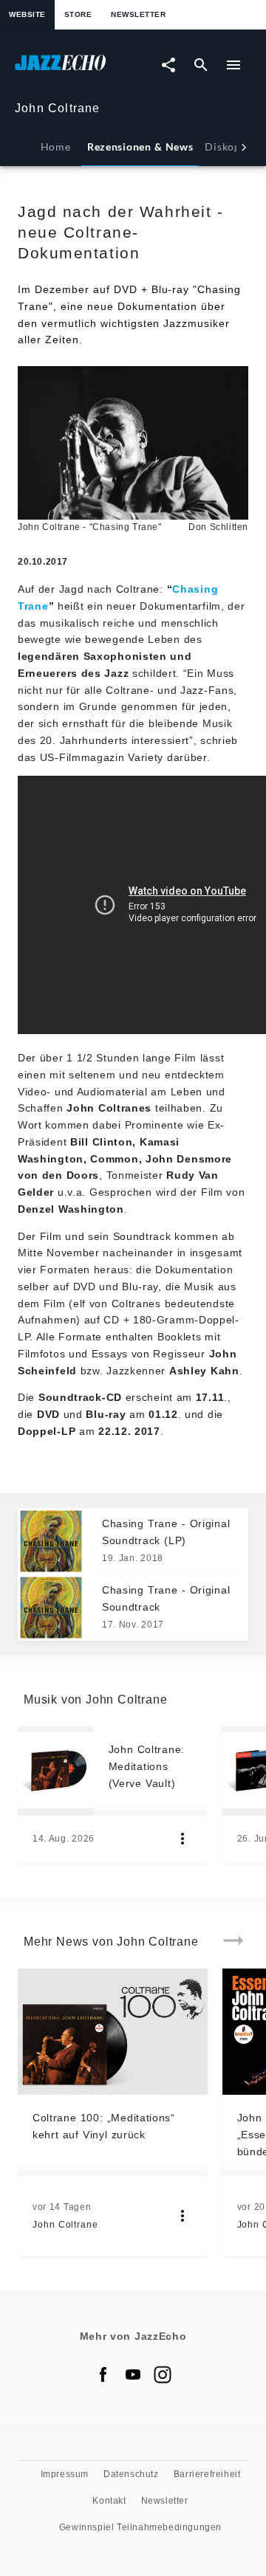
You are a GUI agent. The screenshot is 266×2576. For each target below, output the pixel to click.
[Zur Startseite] (74, 70)
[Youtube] (133, 2374)
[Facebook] (103, 2374)
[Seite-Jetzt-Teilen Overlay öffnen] (168, 65)
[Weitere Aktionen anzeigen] (183, 1839)
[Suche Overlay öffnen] (201, 65)
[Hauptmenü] (233, 65)
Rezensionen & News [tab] (140, 147)
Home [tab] (56, 147)
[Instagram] (163, 2374)
